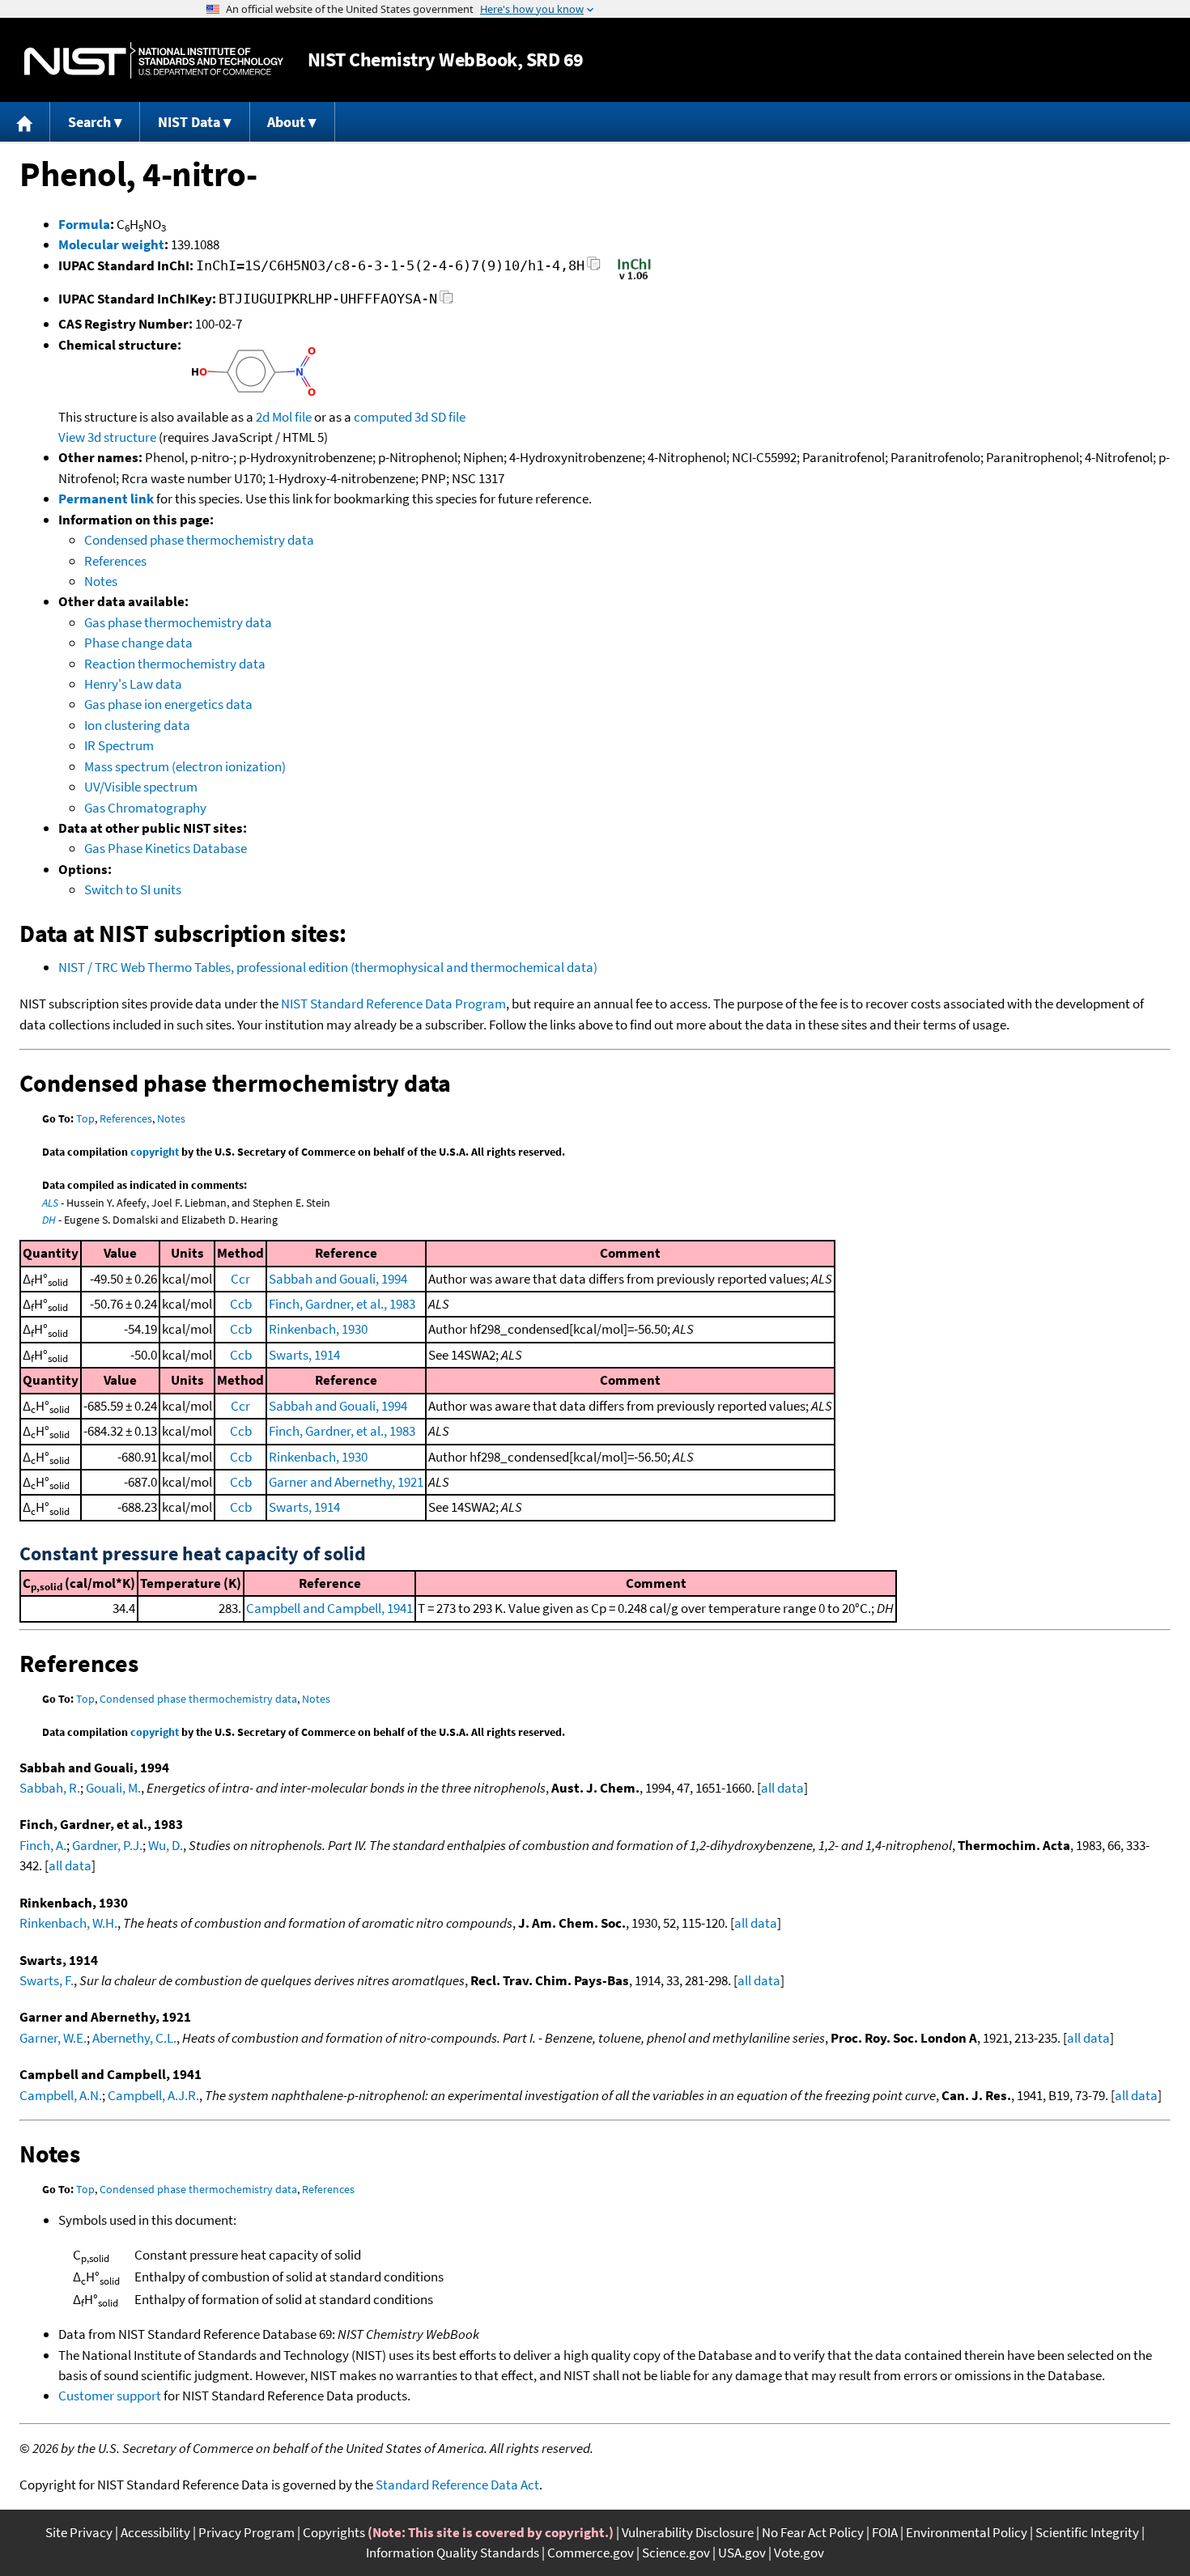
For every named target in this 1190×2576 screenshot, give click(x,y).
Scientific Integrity (1087, 2532)
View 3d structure (107, 437)
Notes (101, 581)
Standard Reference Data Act (457, 2485)
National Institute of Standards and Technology (154, 60)
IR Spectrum (119, 745)
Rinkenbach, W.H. (68, 1923)
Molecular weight (111, 244)
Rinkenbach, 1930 (318, 1329)
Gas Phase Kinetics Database (166, 848)
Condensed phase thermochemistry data (199, 540)
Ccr (240, 1279)
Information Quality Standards (453, 2553)
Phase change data (138, 643)
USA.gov (742, 2553)
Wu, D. (166, 1845)
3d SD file (440, 417)
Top (85, 1118)
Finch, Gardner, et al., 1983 (342, 1304)
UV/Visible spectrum (141, 787)
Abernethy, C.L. (134, 2038)
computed (383, 417)
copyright (155, 1152)
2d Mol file (284, 417)
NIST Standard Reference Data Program (393, 1004)
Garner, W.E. (53, 2038)
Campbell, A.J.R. (153, 2095)
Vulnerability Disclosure (688, 2532)
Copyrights (334, 2532)
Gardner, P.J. (107, 1845)
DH (49, 1220)
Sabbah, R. (50, 1788)
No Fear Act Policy (813, 2532)
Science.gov (676, 2553)
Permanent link (106, 499)
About (286, 122)
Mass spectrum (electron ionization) (185, 766)
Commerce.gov (591, 2553)
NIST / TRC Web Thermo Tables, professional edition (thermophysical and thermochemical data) (328, 967)
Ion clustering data (137, 725)
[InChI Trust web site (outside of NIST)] (634, 278)
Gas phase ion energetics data (168, 704)
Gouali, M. (113, 1788)
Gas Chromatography (145, 808)
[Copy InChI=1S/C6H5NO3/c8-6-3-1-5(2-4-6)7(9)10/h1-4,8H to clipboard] (594, 268)
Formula (84, 224)
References (115, 561)
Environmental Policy (967, 2532)
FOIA (885, 2532)
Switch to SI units (133, 889)
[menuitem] (25, 122)
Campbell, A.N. (61, 2095)
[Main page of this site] (25, 122)
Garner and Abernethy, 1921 (346, 1482)
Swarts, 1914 (304, 1355)
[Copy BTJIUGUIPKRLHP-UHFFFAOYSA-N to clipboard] (446, 301)
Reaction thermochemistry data (175, 664)
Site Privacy (79, 2532)
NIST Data (189, 122)
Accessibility (155, 2532)
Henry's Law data (133, 684)
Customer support (110, 2396)
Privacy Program (246, 2532)
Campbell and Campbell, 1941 (329, 1608)
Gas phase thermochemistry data (178, 622)
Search (89, 122)
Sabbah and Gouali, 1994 (338, 1279)
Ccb (241, 1304)
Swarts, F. (47, 1980)
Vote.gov (799, 2553)
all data (782, 1788)
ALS (50, 1203)
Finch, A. (43, 1845)
